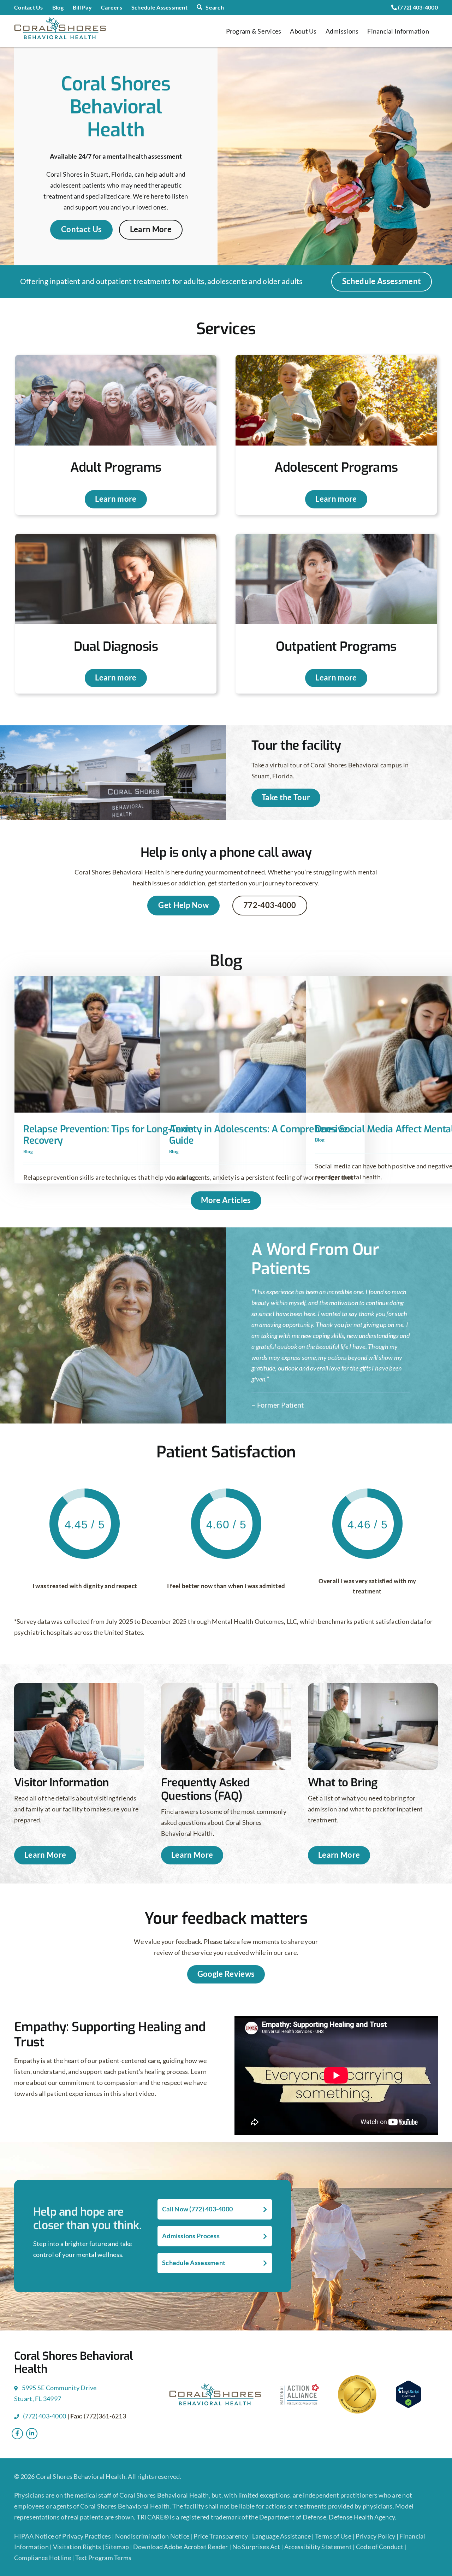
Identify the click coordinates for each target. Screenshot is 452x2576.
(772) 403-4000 (417, 7)
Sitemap (118, 2547)
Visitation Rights (78, 2547)
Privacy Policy (376, 2536)
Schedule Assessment (194, 2263)
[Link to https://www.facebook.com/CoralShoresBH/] (17, 2434)
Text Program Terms (103, 2558)
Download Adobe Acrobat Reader (181, 2547)
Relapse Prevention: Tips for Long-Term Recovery (108, 1135)
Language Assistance (282, 2536)
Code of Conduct (380, 2547)
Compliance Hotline (43, 2558)
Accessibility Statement (318, 2547)
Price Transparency (221, 2536)
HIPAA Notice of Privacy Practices (63, 2536)
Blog (28, 1151)
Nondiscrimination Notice (152, 2536)
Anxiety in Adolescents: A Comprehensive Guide (258, 1135)
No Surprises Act (256, 2547)
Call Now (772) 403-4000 (197, 2209)
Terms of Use (334, 2536)
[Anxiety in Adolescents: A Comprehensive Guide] (262, 1044)
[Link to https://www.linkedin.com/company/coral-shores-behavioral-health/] (32, 2434)
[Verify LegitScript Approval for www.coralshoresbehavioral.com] (415, 2394)
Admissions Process (191, 2236)
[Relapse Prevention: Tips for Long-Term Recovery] (117, 1044)
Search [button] (215, 7)
